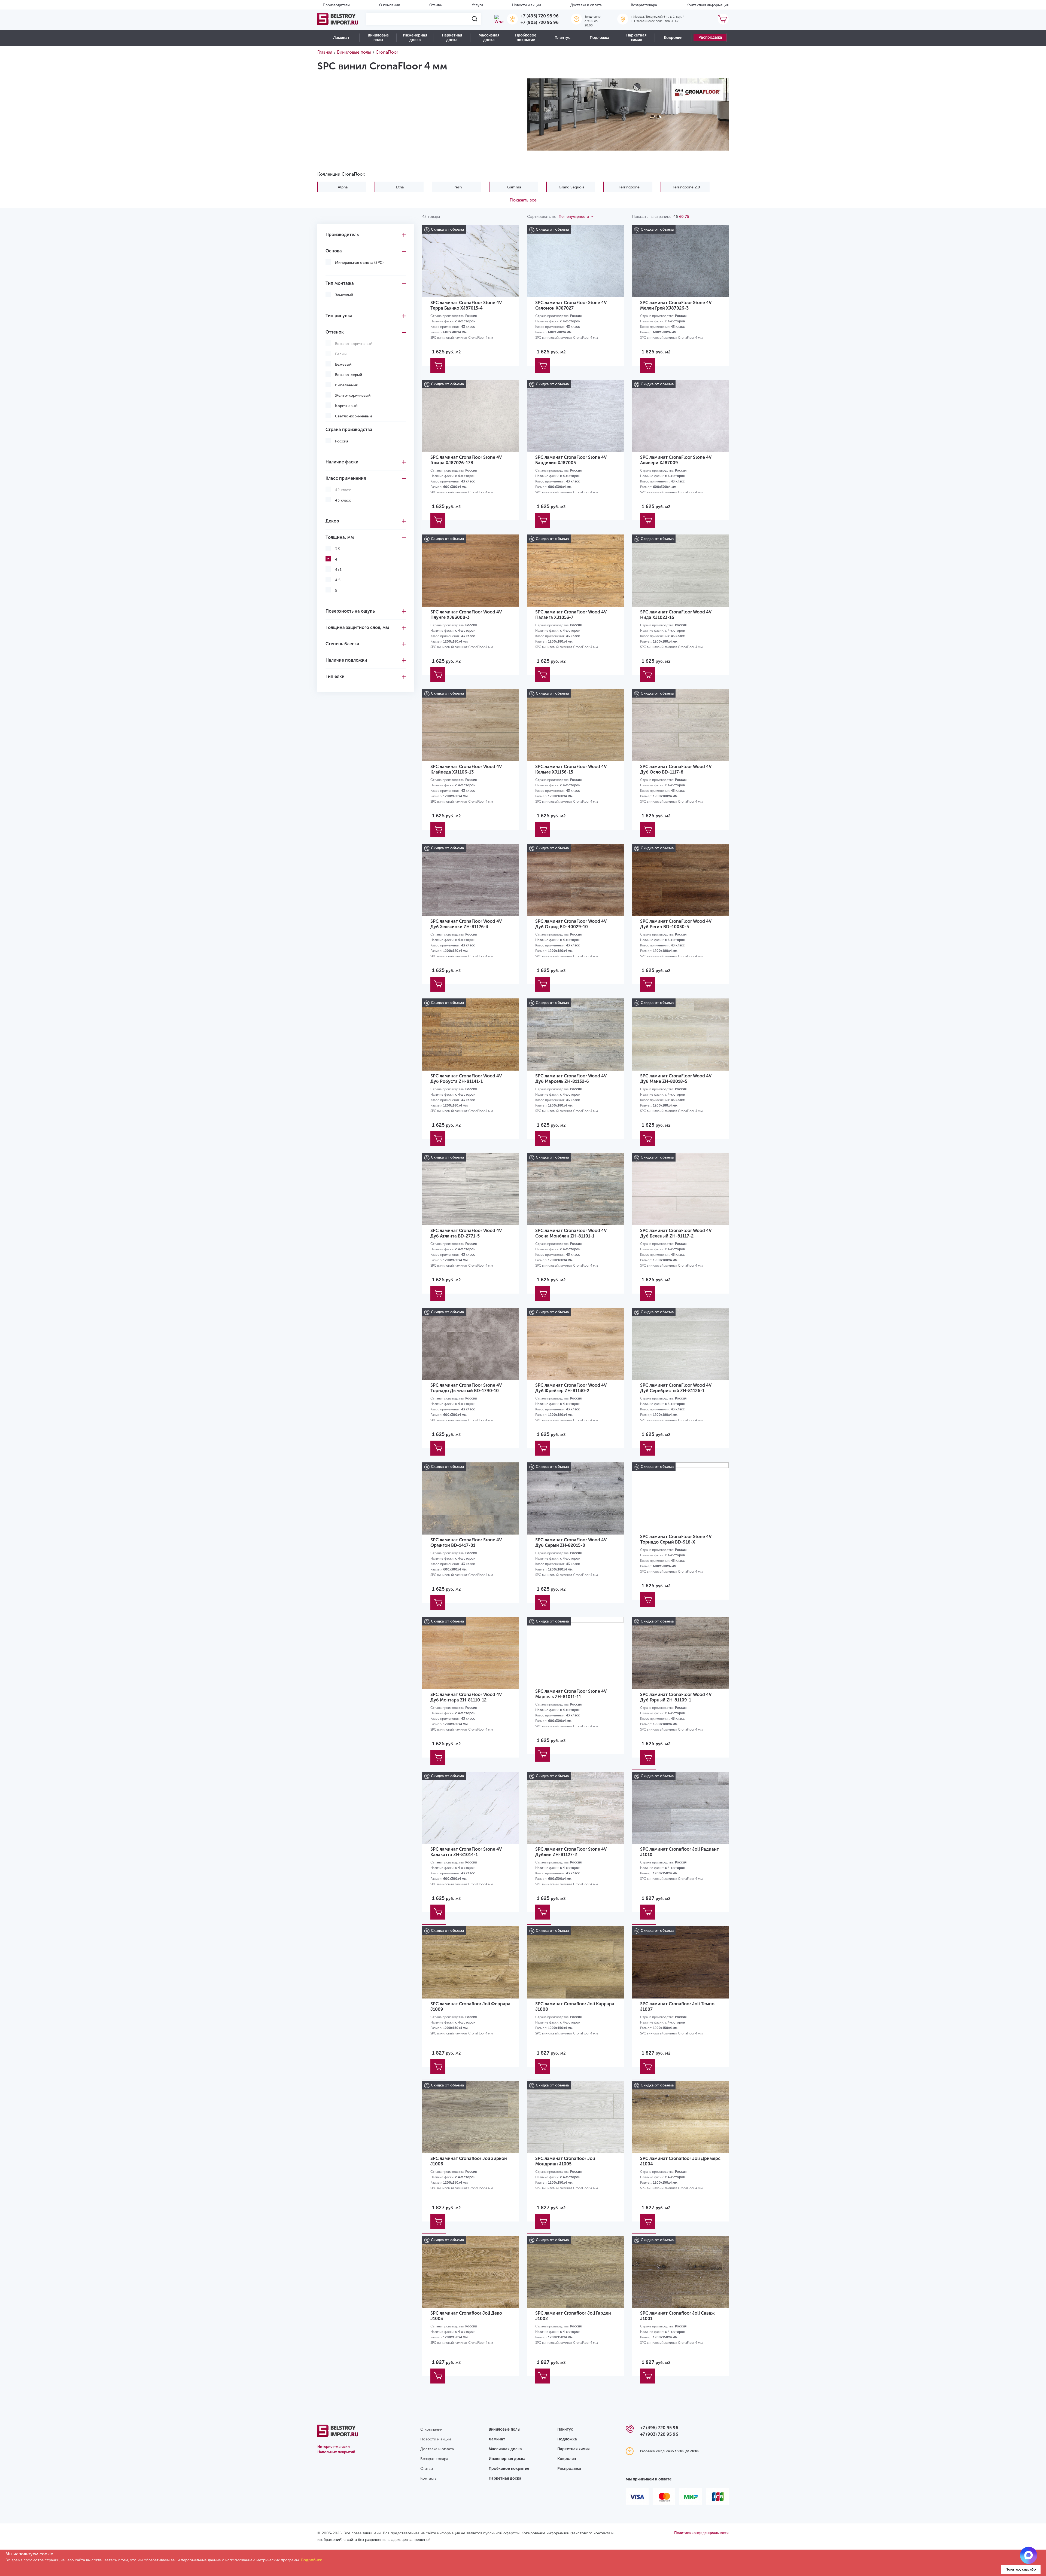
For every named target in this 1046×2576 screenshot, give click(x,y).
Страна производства (349, 430)
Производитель (342, 235)
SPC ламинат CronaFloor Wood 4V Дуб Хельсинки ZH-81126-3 (466, 924)
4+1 (338, 570)
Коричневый (346, 406)
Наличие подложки (346, 660)
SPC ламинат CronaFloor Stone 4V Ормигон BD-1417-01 (466, 1543)
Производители (336, 5)
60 (681, 217)
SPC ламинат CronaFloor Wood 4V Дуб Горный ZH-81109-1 (676, 1697)
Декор (332, 521)
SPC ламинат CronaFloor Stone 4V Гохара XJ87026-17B (466, 460)
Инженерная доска (415, 38)
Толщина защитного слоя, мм (357, 627)
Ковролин (673, 38)
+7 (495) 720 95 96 (540, 16)
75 (687, 217)
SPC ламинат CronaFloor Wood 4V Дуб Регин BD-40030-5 (676, 924)
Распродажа (710, 37)
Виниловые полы (378, 38)
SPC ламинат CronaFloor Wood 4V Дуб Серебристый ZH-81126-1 (676, 1388)
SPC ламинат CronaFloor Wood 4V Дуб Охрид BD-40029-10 (571, 924)
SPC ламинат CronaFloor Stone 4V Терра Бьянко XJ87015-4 (466, 305)
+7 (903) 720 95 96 (540, 22)
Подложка (600, 38)
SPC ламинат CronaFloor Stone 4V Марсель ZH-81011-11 (571, 1694)
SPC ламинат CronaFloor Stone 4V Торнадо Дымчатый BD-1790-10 (466, 1388)
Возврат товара (644, 5)
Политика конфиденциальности (701, 2533)
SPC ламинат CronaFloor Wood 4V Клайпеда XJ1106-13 (466, 769)
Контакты (429, 2478)
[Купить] (438, 366)
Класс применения (346, 478)
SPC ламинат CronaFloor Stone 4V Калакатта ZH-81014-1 (466, 1852)
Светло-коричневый (353, 416)
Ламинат (341, 38)
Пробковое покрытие (526, 38)
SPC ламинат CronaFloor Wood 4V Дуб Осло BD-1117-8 (676, 769)
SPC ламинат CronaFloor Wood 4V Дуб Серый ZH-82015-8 (571, 1543)
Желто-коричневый (353, 395)
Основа (334, 251)
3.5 (338, 549)
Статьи (427, 2469)
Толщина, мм (340, 537)
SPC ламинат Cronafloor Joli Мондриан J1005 (565, 2161)
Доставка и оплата (586, 5)
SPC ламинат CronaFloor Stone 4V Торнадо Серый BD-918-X (676, 1539)
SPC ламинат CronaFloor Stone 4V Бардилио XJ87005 (571, 460)
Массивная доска (489, 38)
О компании (390, 5)
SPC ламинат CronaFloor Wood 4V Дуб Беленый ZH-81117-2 (676, 1233)
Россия (342, 441)
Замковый (344, 295)
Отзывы (436, 5)
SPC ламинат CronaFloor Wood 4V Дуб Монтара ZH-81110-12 (466, 1697)
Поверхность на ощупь (350, 611)
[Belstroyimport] (338, 19)
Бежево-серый (349, 375)
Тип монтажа (340, 283)
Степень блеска (342, 644)
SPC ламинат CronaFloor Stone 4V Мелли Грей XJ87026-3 (676, 305)
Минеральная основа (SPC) (359, 263)
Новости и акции (527, 5)
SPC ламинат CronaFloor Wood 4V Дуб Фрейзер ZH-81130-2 (571, 1388)
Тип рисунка (339, 316)
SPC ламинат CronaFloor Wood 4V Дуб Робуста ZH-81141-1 (466, 1079)
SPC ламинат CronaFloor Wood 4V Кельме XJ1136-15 (571, 769)
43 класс (343, 500)
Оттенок (335, 332)
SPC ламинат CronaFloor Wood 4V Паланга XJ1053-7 (571, 615)
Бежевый (343, 364)
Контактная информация (708, 5)
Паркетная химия (636, 38)
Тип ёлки (335, 676)
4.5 (338, 580)
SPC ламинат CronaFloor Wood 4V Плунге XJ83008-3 (466, 615)
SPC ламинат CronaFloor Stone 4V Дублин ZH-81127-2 (571, 1852)
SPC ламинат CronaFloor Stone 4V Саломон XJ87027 (571, 305)
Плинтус (562, 38)
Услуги (477, 5)
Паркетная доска (452, 38)
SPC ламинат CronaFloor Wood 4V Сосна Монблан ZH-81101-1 (571, 1233)
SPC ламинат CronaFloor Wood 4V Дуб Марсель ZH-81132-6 (571, 1079)
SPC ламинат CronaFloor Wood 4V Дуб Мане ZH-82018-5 (676, 1079)
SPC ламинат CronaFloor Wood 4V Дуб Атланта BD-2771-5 (466, 1233)
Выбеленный (347, 385)
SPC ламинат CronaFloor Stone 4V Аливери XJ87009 (676, 460)
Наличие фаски (342, 462)
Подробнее (311, 2560)
